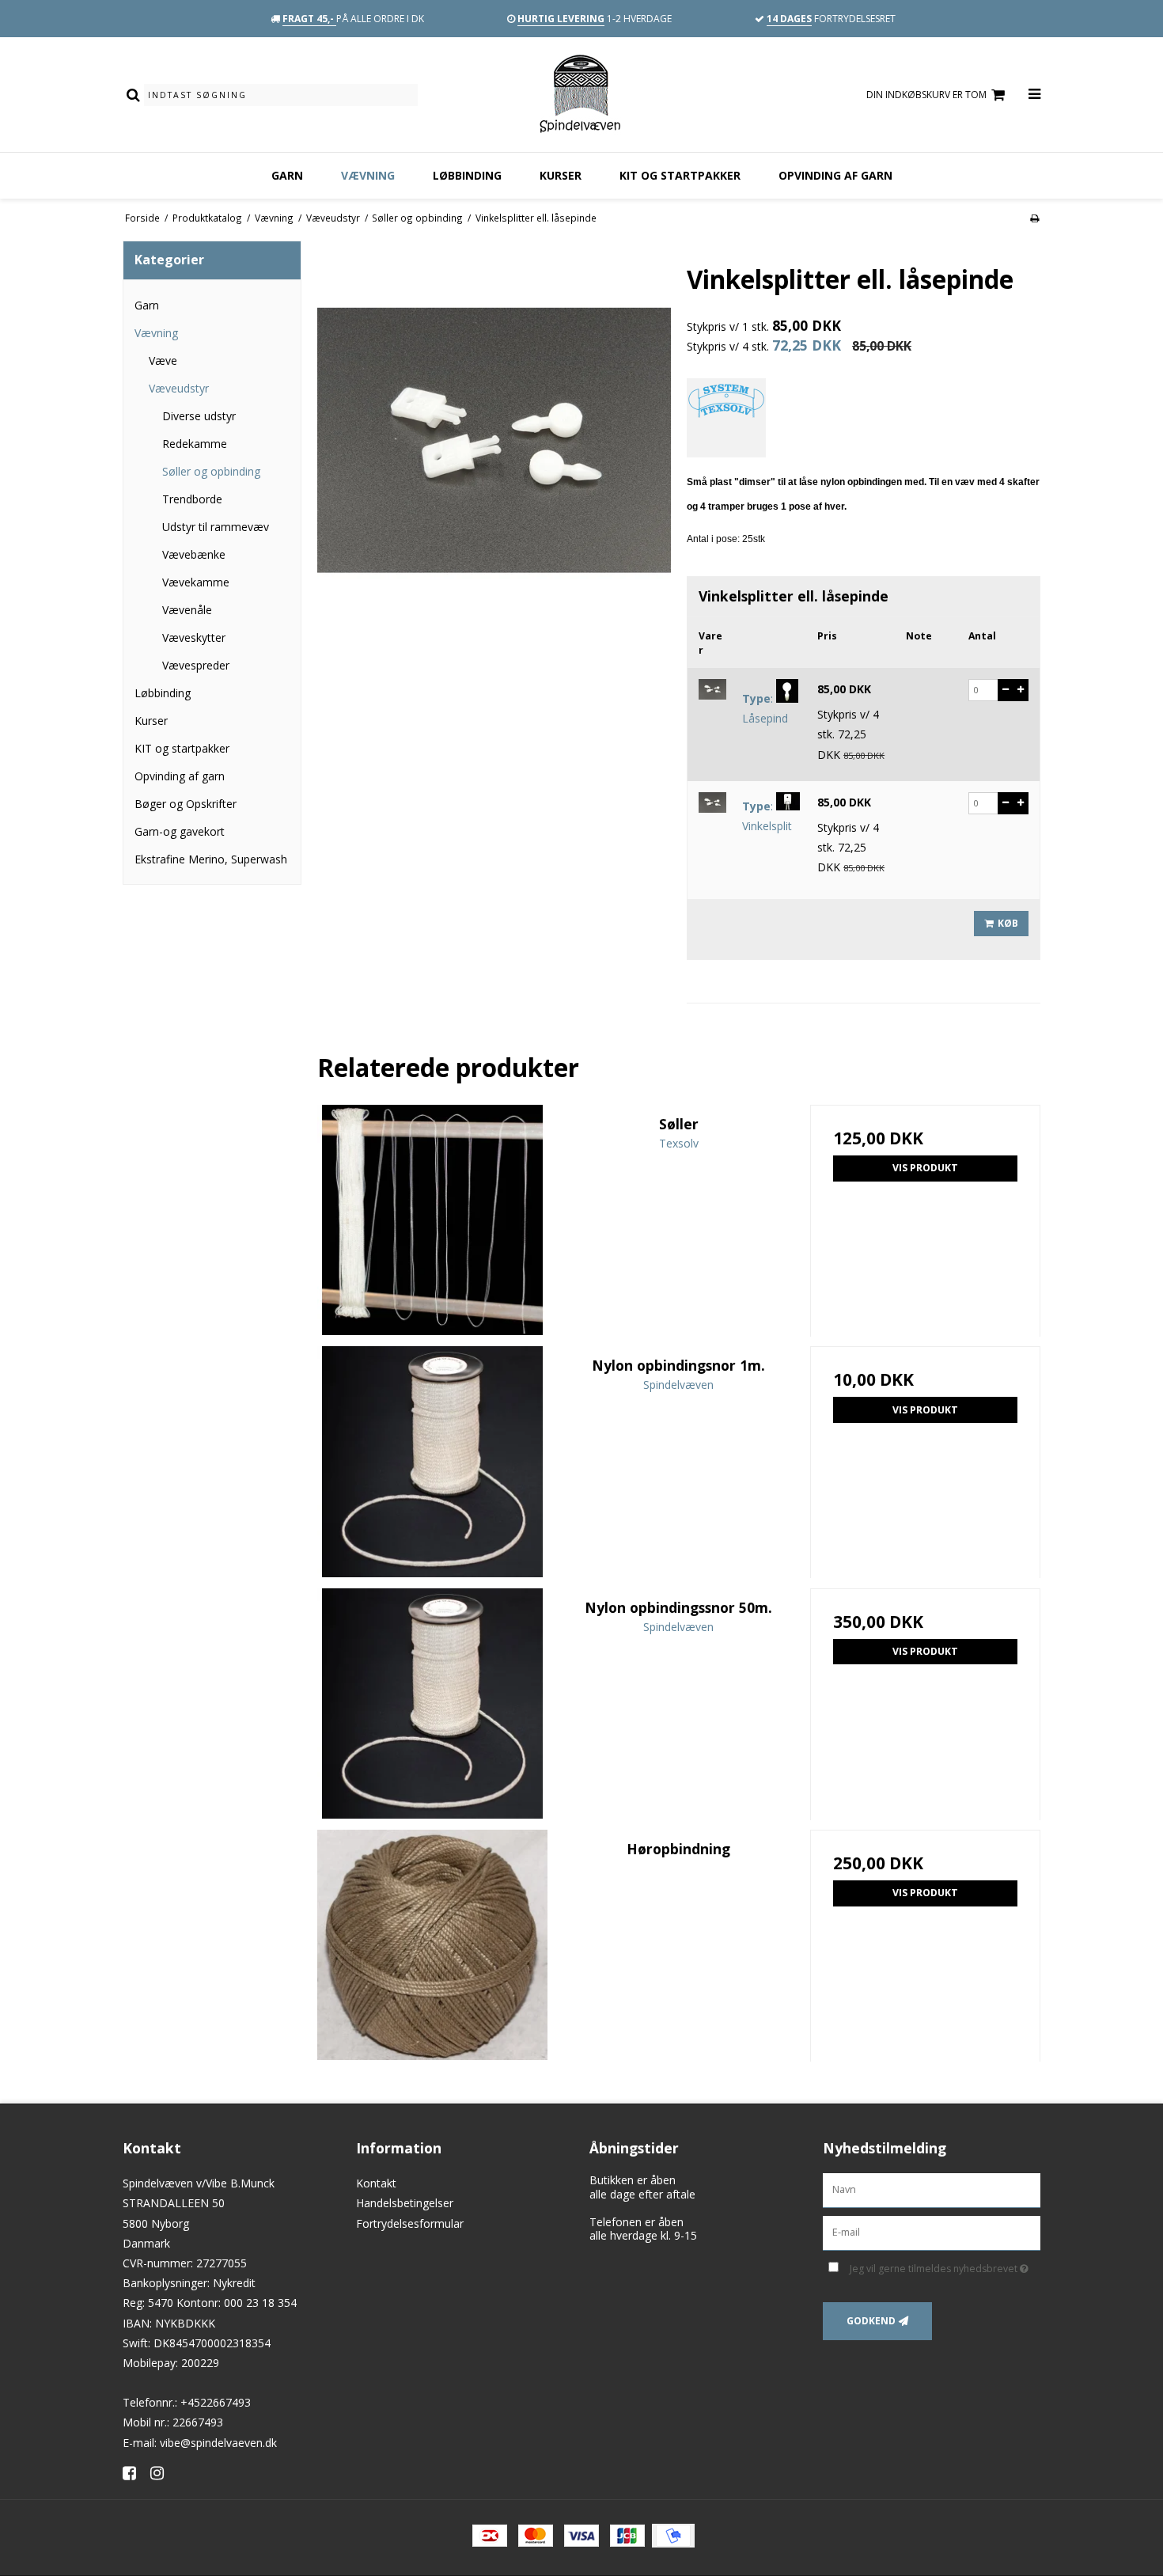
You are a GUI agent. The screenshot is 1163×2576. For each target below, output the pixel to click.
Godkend (871, 2321)
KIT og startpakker (680, 175)
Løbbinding (467, 175)
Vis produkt (925, 1168)
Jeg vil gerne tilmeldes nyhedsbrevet (945, 2266)
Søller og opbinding (211, 471)
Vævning (368, 175)
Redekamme (195, 444)
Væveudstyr (179, 388)
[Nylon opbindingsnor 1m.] (432, 1461)
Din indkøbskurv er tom (926, 95)
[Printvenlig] (1034, 218)
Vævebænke (194, 554)
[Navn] (932, 2189)
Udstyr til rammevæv (216, 527)
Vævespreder (196, 665)
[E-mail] (932, 2232)
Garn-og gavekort (180, 831)
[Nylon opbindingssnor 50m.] (432, 1703)
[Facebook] (135, 2473)
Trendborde (192, 499)
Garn (287, 175)
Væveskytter (194, 637)
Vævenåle (187, 610)
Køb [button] (1008, 923)
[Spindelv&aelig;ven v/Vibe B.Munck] (581, 95)
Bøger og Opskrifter (186, 804)
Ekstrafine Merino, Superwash (211, 859)
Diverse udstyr (199, 416)
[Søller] (432, 1220)
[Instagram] (163, 2473)
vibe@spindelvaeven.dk (218, 2443)
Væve (163, 360)
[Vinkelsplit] (712, 802)
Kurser (561, 175)
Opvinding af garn (835, 175)
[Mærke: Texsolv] (726, 418)
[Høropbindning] (432, 1945)
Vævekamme (196, 582)
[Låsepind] (712, 689)
